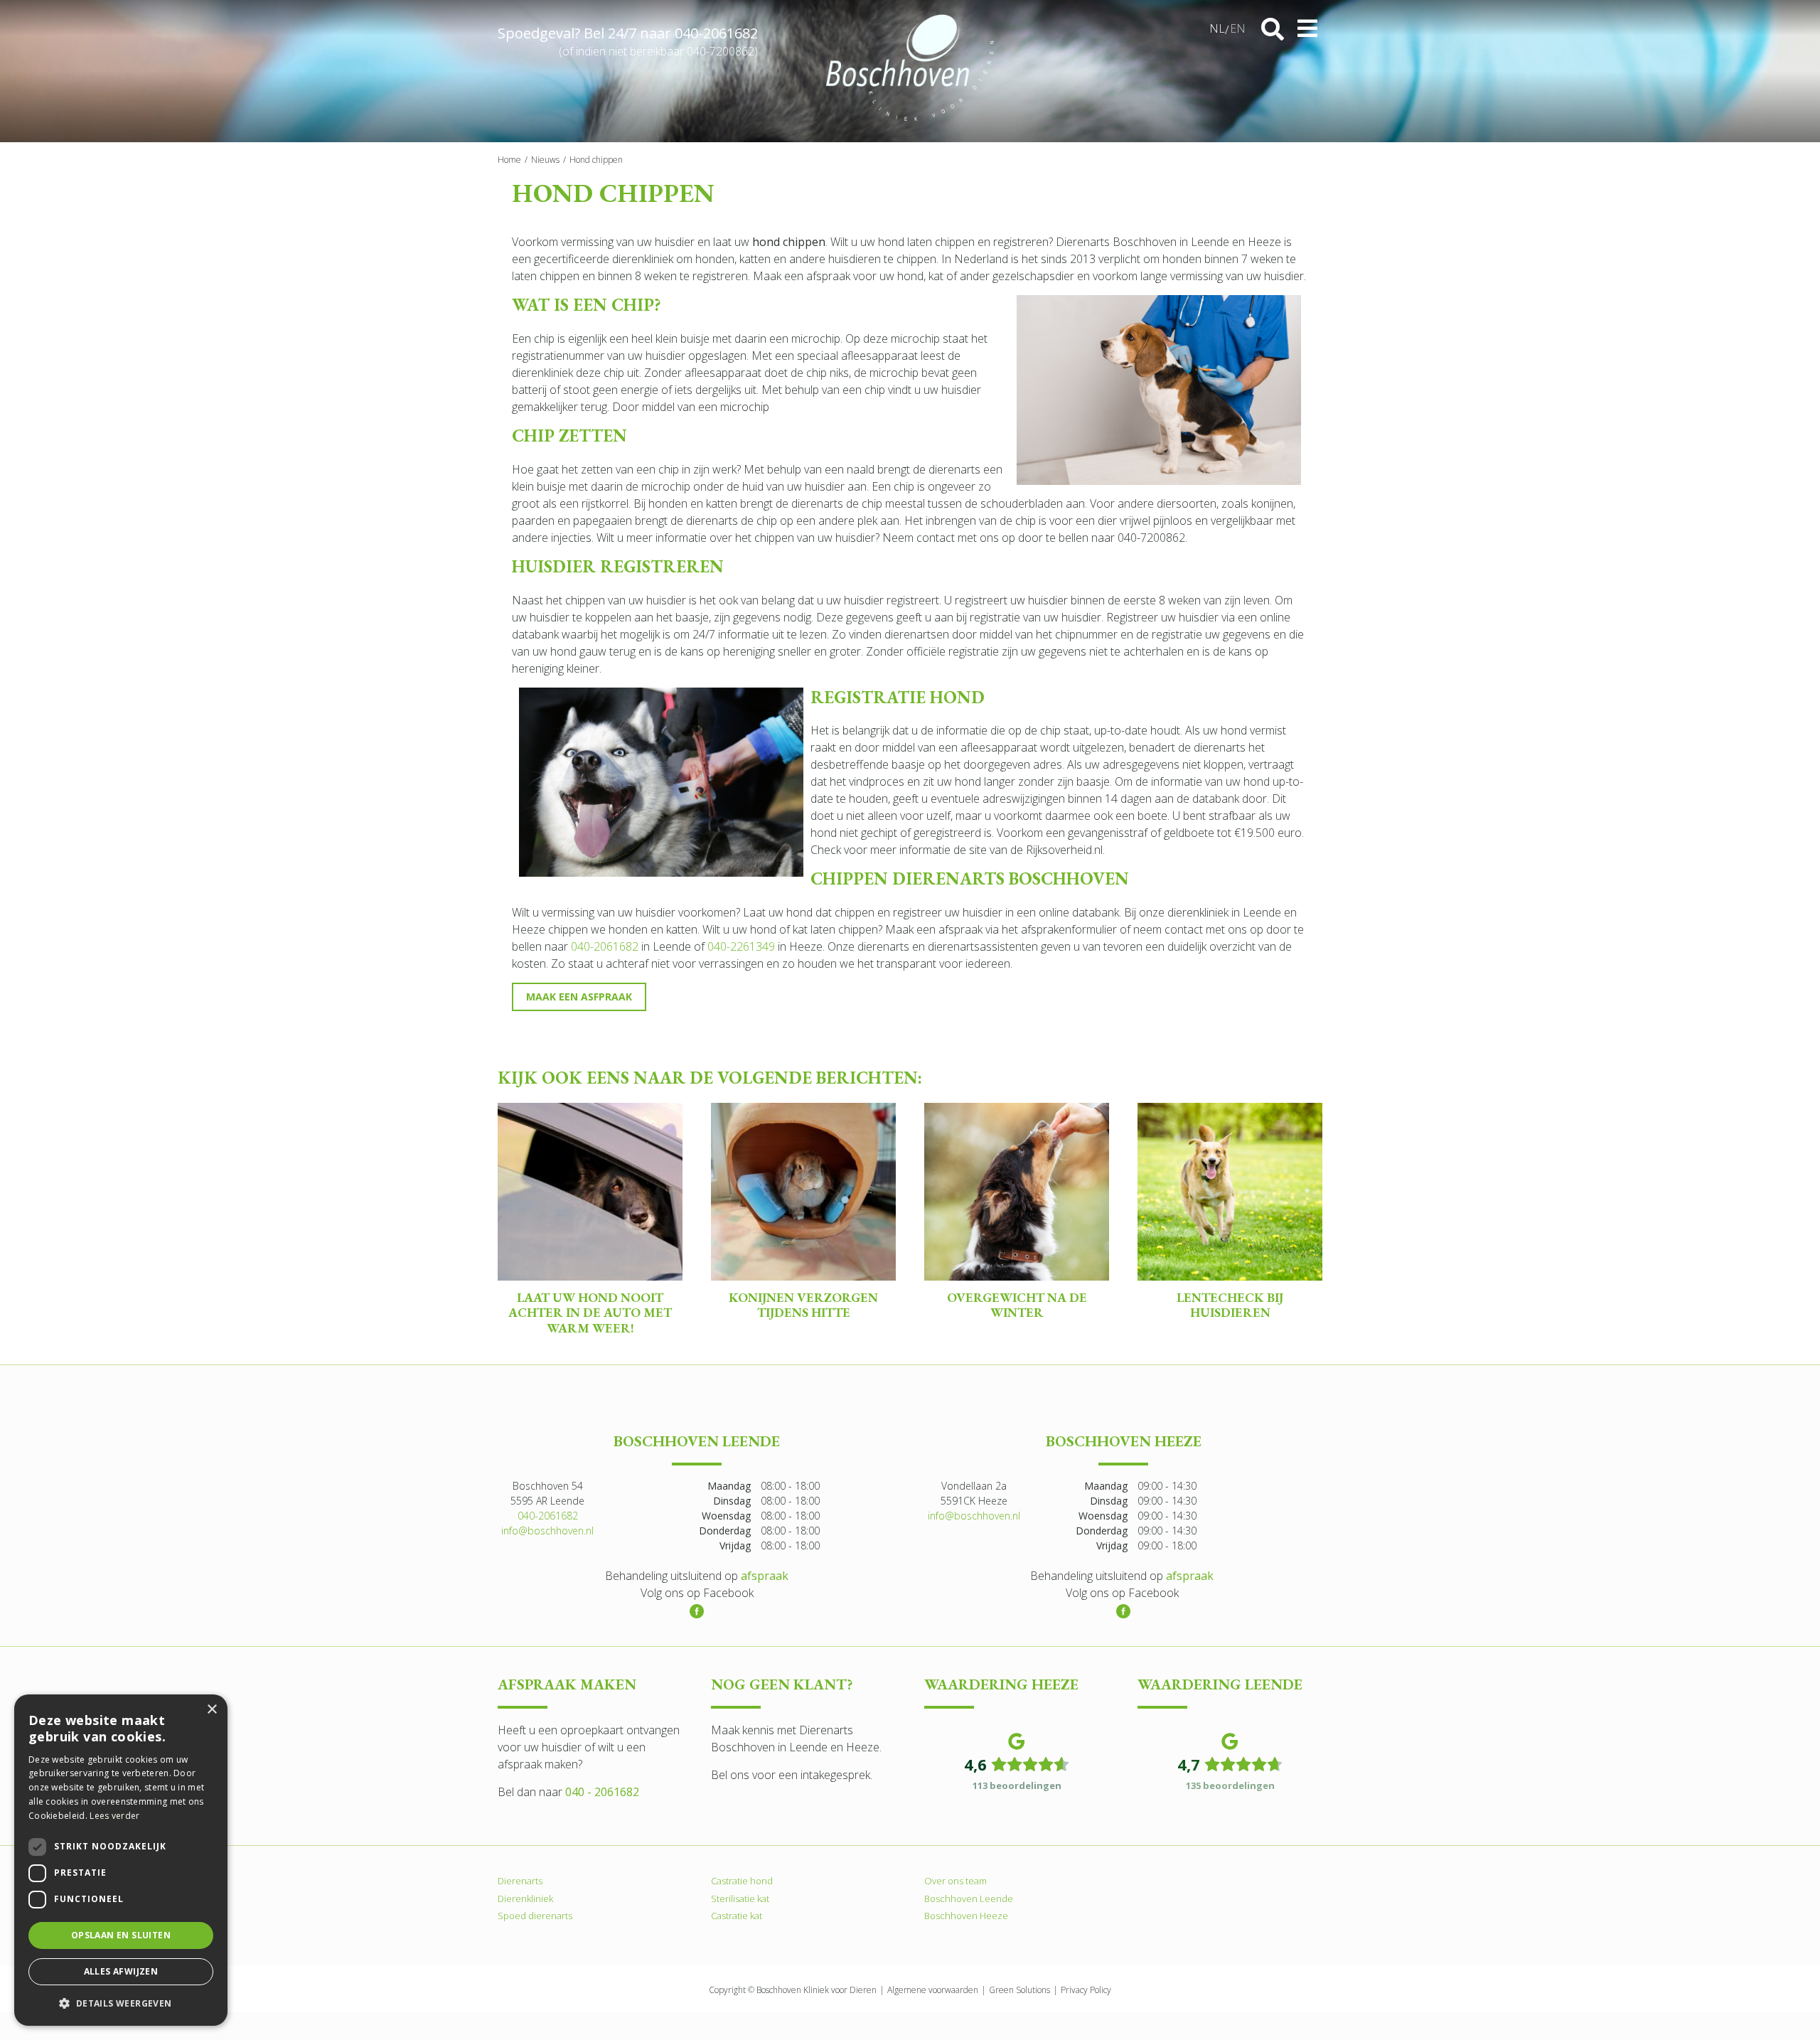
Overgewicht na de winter (1017, 1305)
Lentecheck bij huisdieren (1230, 1305)
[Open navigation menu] (1307, 28)
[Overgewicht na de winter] (1017, 1192)
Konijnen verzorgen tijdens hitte (803, 1305)
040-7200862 (721, 51)
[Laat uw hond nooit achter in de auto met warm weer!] (590, 1192)
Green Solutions (1019, 1989)
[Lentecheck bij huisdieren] (1230, 1192)
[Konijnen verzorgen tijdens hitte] (803, 1192)
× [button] (212, 1710)
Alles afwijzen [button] (121, 1971)
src (1273, 29)
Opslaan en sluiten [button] (121, 1935)
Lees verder (114, 1816)
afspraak (765, 1576)
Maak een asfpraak (579, 997)
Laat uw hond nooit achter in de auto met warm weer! (590, 1313)
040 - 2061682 (602, 1792)
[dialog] (121, 1860)
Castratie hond (742, 1881)
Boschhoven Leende (969, 1898)
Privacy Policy (1086, 1989)
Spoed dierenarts (535, 1916)
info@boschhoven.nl (547, 1531)
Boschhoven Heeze (966, 1916)
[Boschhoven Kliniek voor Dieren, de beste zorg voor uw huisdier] (910, 68)
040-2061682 (716, 33)
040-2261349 (741, 946)
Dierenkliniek (525, 1898)
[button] (121, 2003)
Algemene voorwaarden (933, 1989)
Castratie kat (737, 1916)
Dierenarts (520, 1881)
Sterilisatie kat (740, 1898)
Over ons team (955, 1881)
